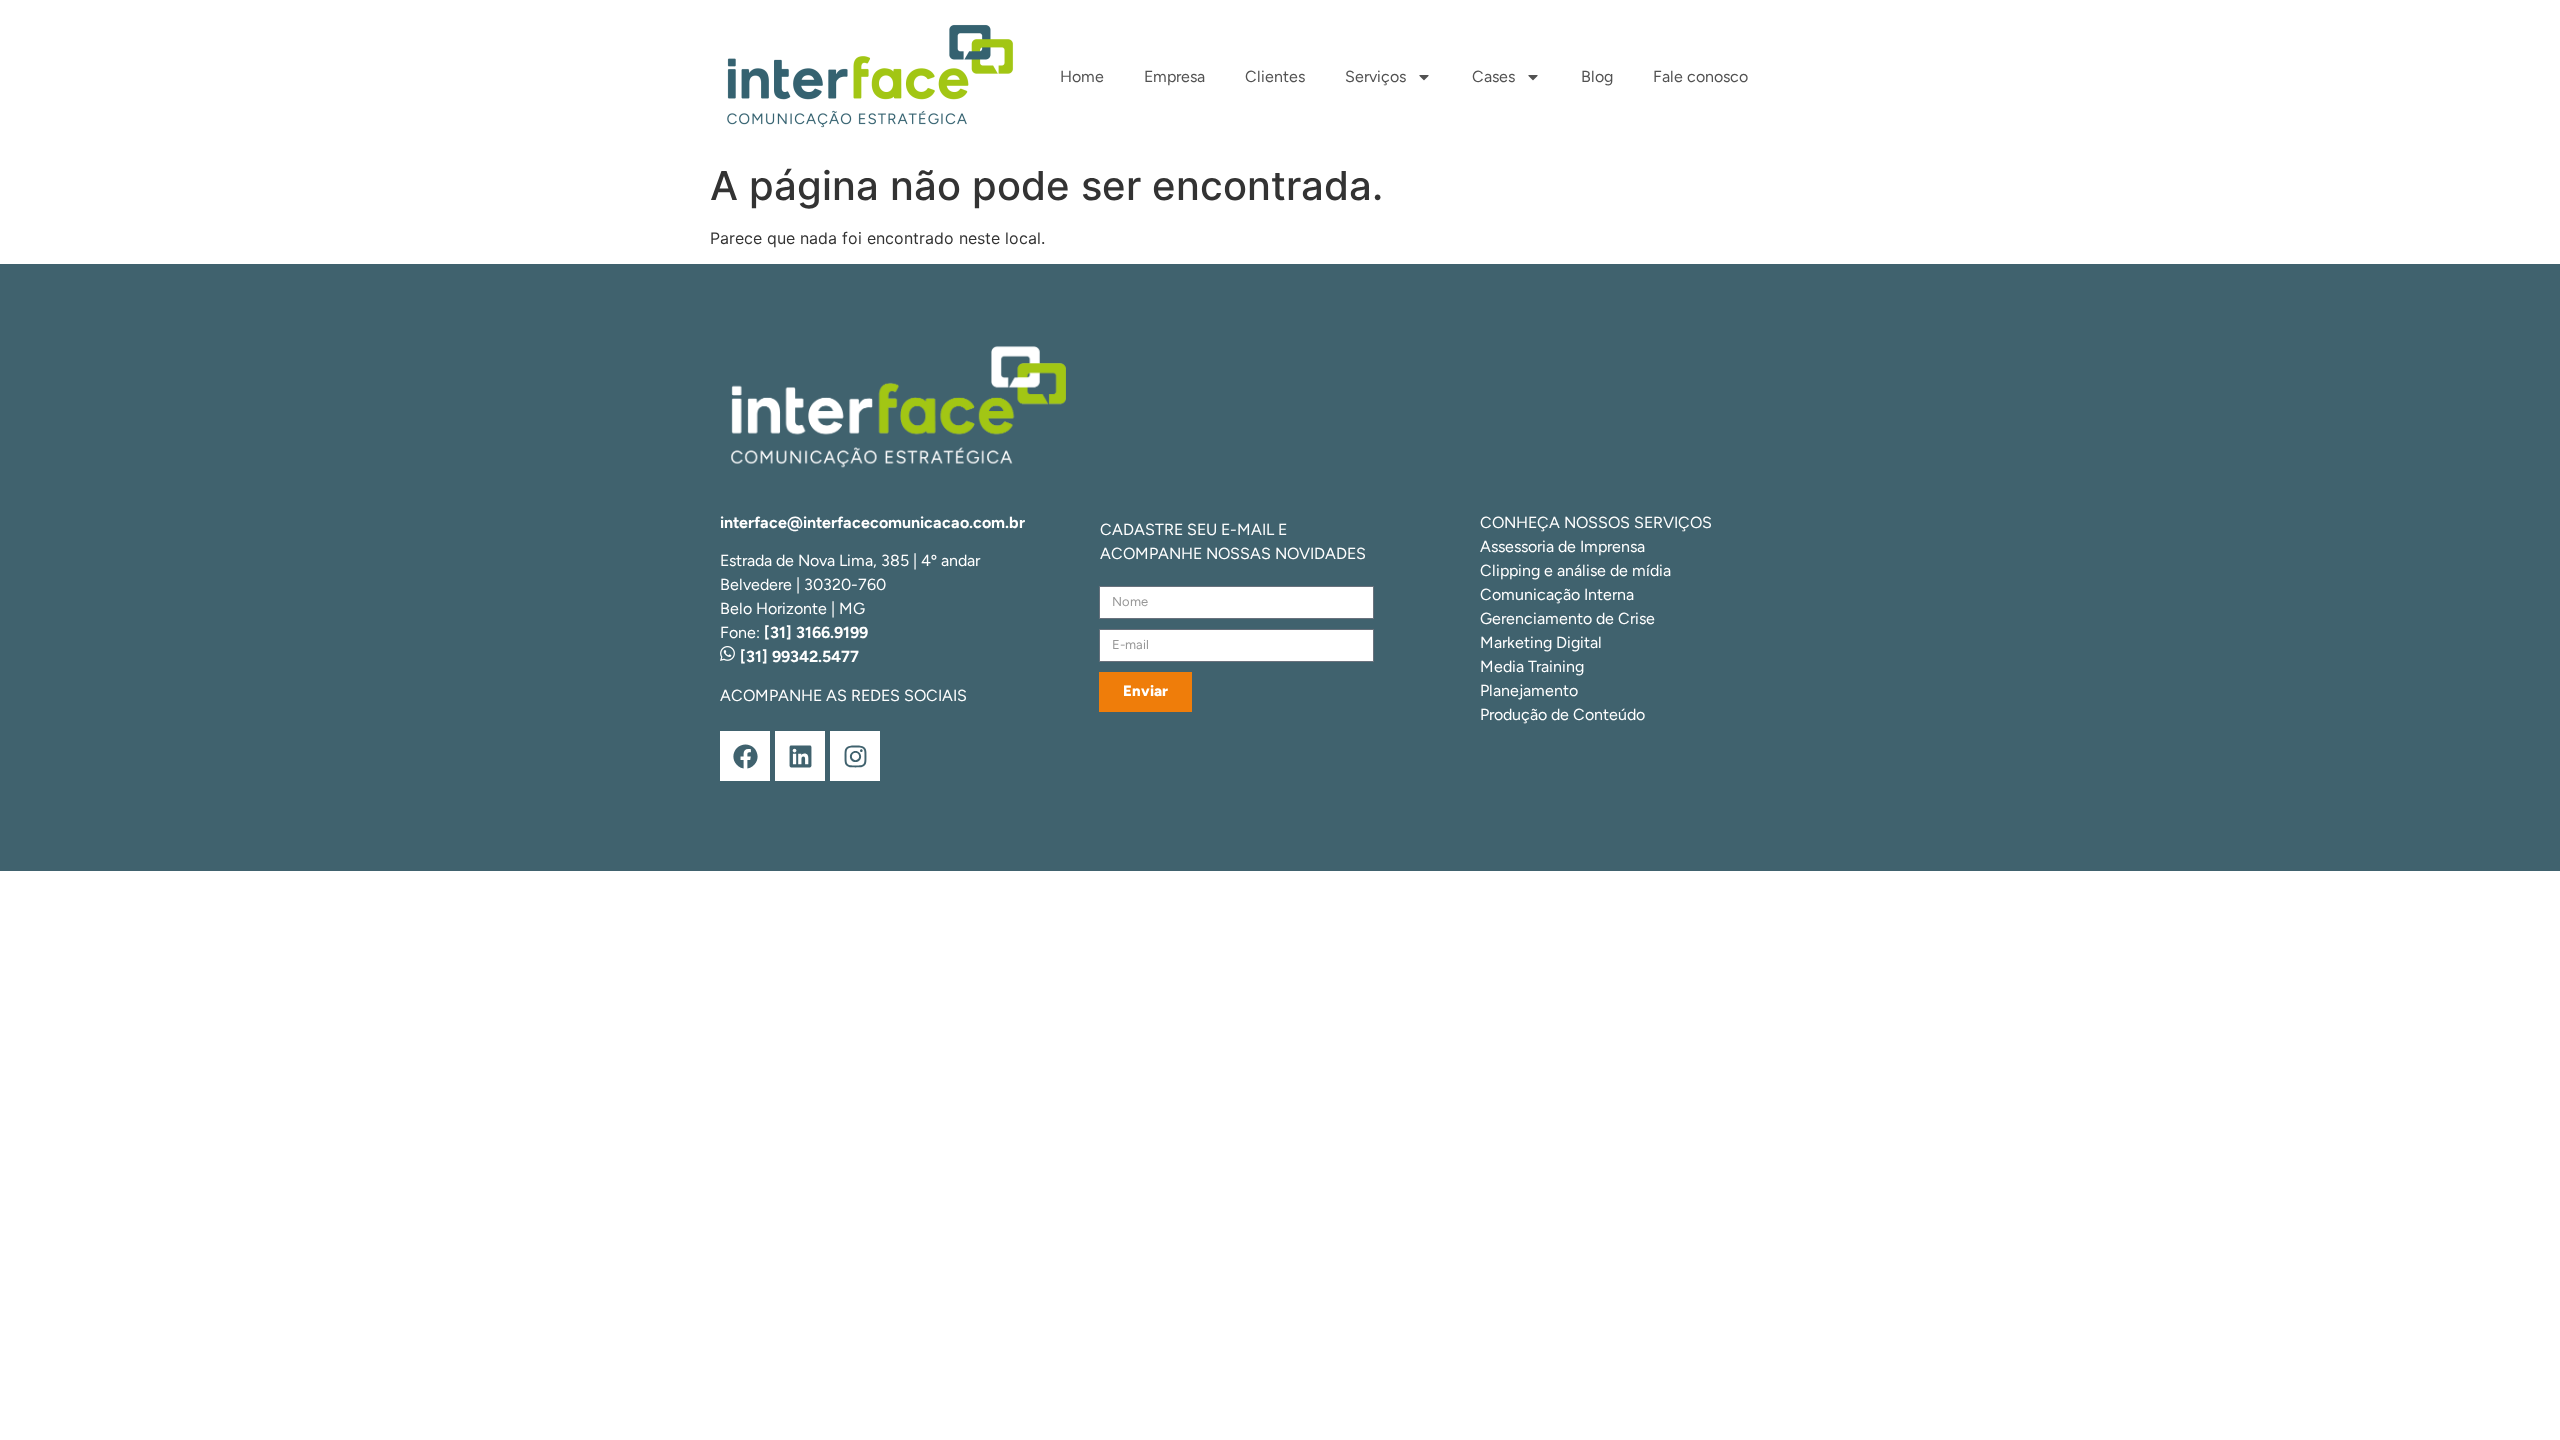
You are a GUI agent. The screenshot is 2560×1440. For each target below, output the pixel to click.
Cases (1493, 76)
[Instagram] (855, 756)
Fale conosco (1700, 76)
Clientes (1275, 76)
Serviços (1375, 76)
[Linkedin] (800, 756)
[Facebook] (745, 756)
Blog (1597, 76)
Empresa (1174, 76)
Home (1082, 76)
